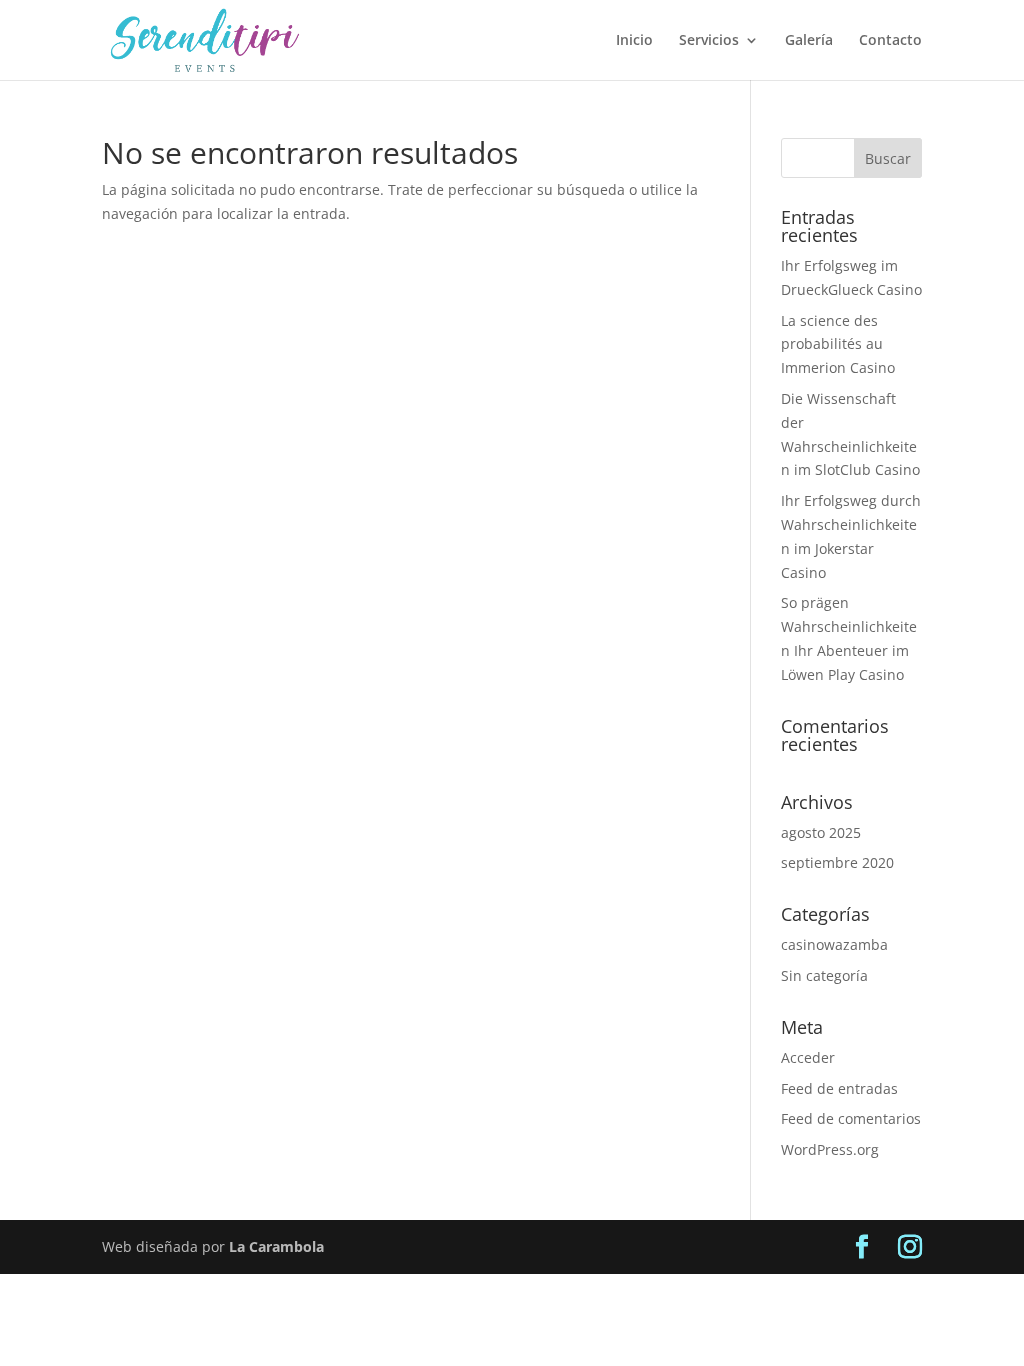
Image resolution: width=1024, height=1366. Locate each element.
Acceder (808, 1057)
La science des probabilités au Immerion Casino (838, 344)
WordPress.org (830, 1149)
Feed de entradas (839, 1088)
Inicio (634, 41)
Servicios (709, 41)
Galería (809, 41)
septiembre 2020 (837, 862)
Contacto (890, 41)
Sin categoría (824, 975)
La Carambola (276, 1246)
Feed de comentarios (851, 1118)
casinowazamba (834, 944)
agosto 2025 (821, 832)
